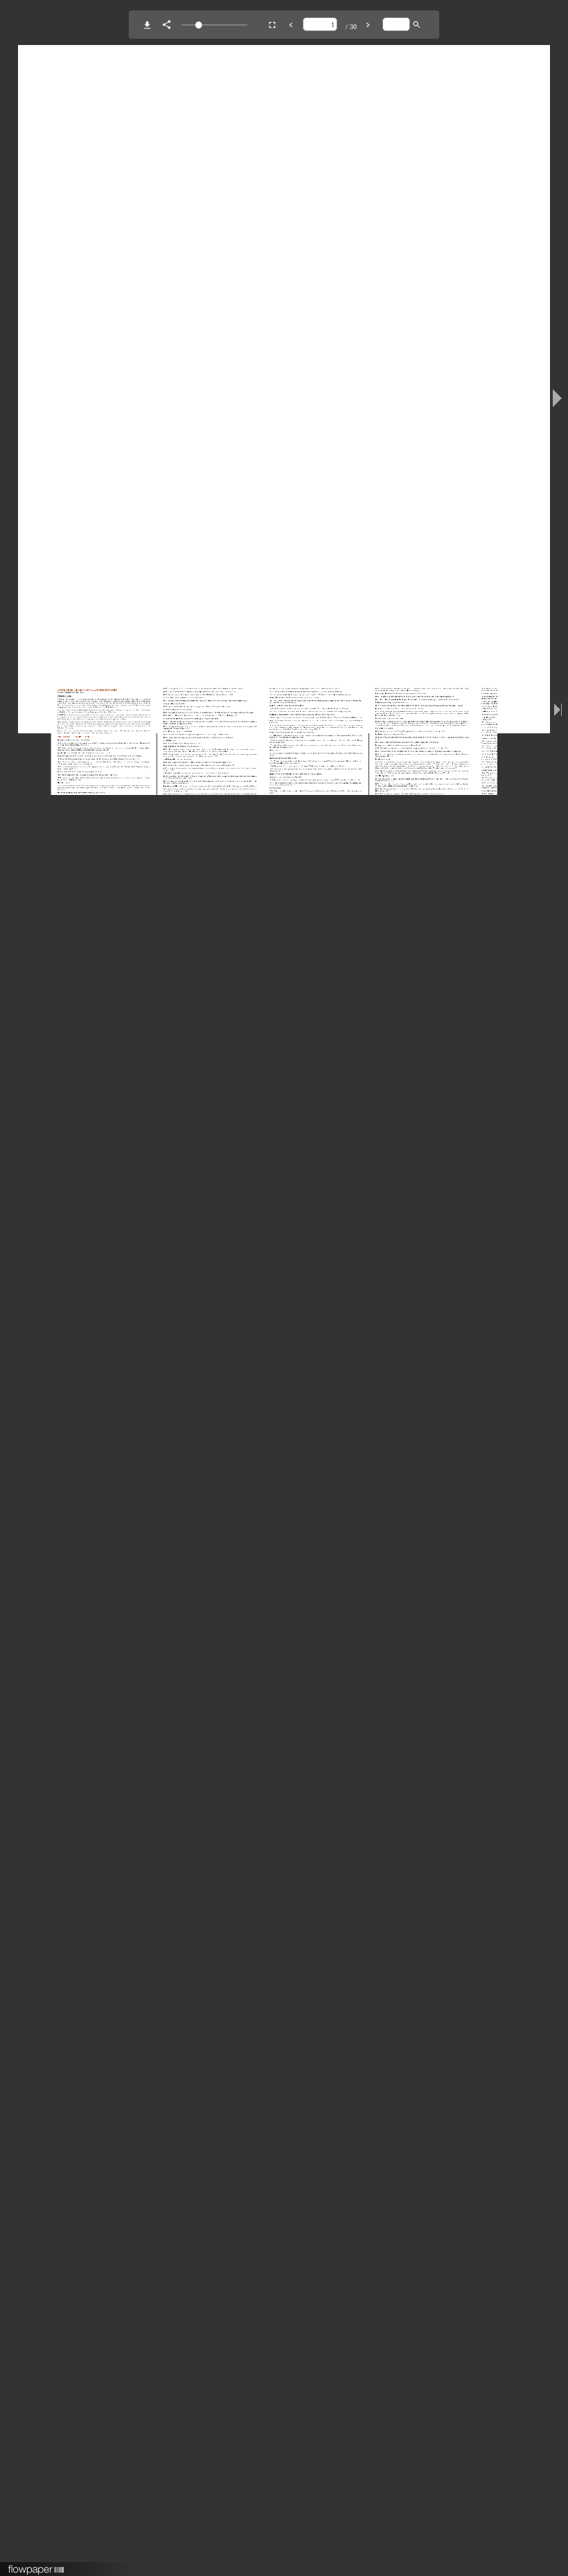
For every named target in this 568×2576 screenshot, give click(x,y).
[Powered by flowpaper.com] (36, 2565)
